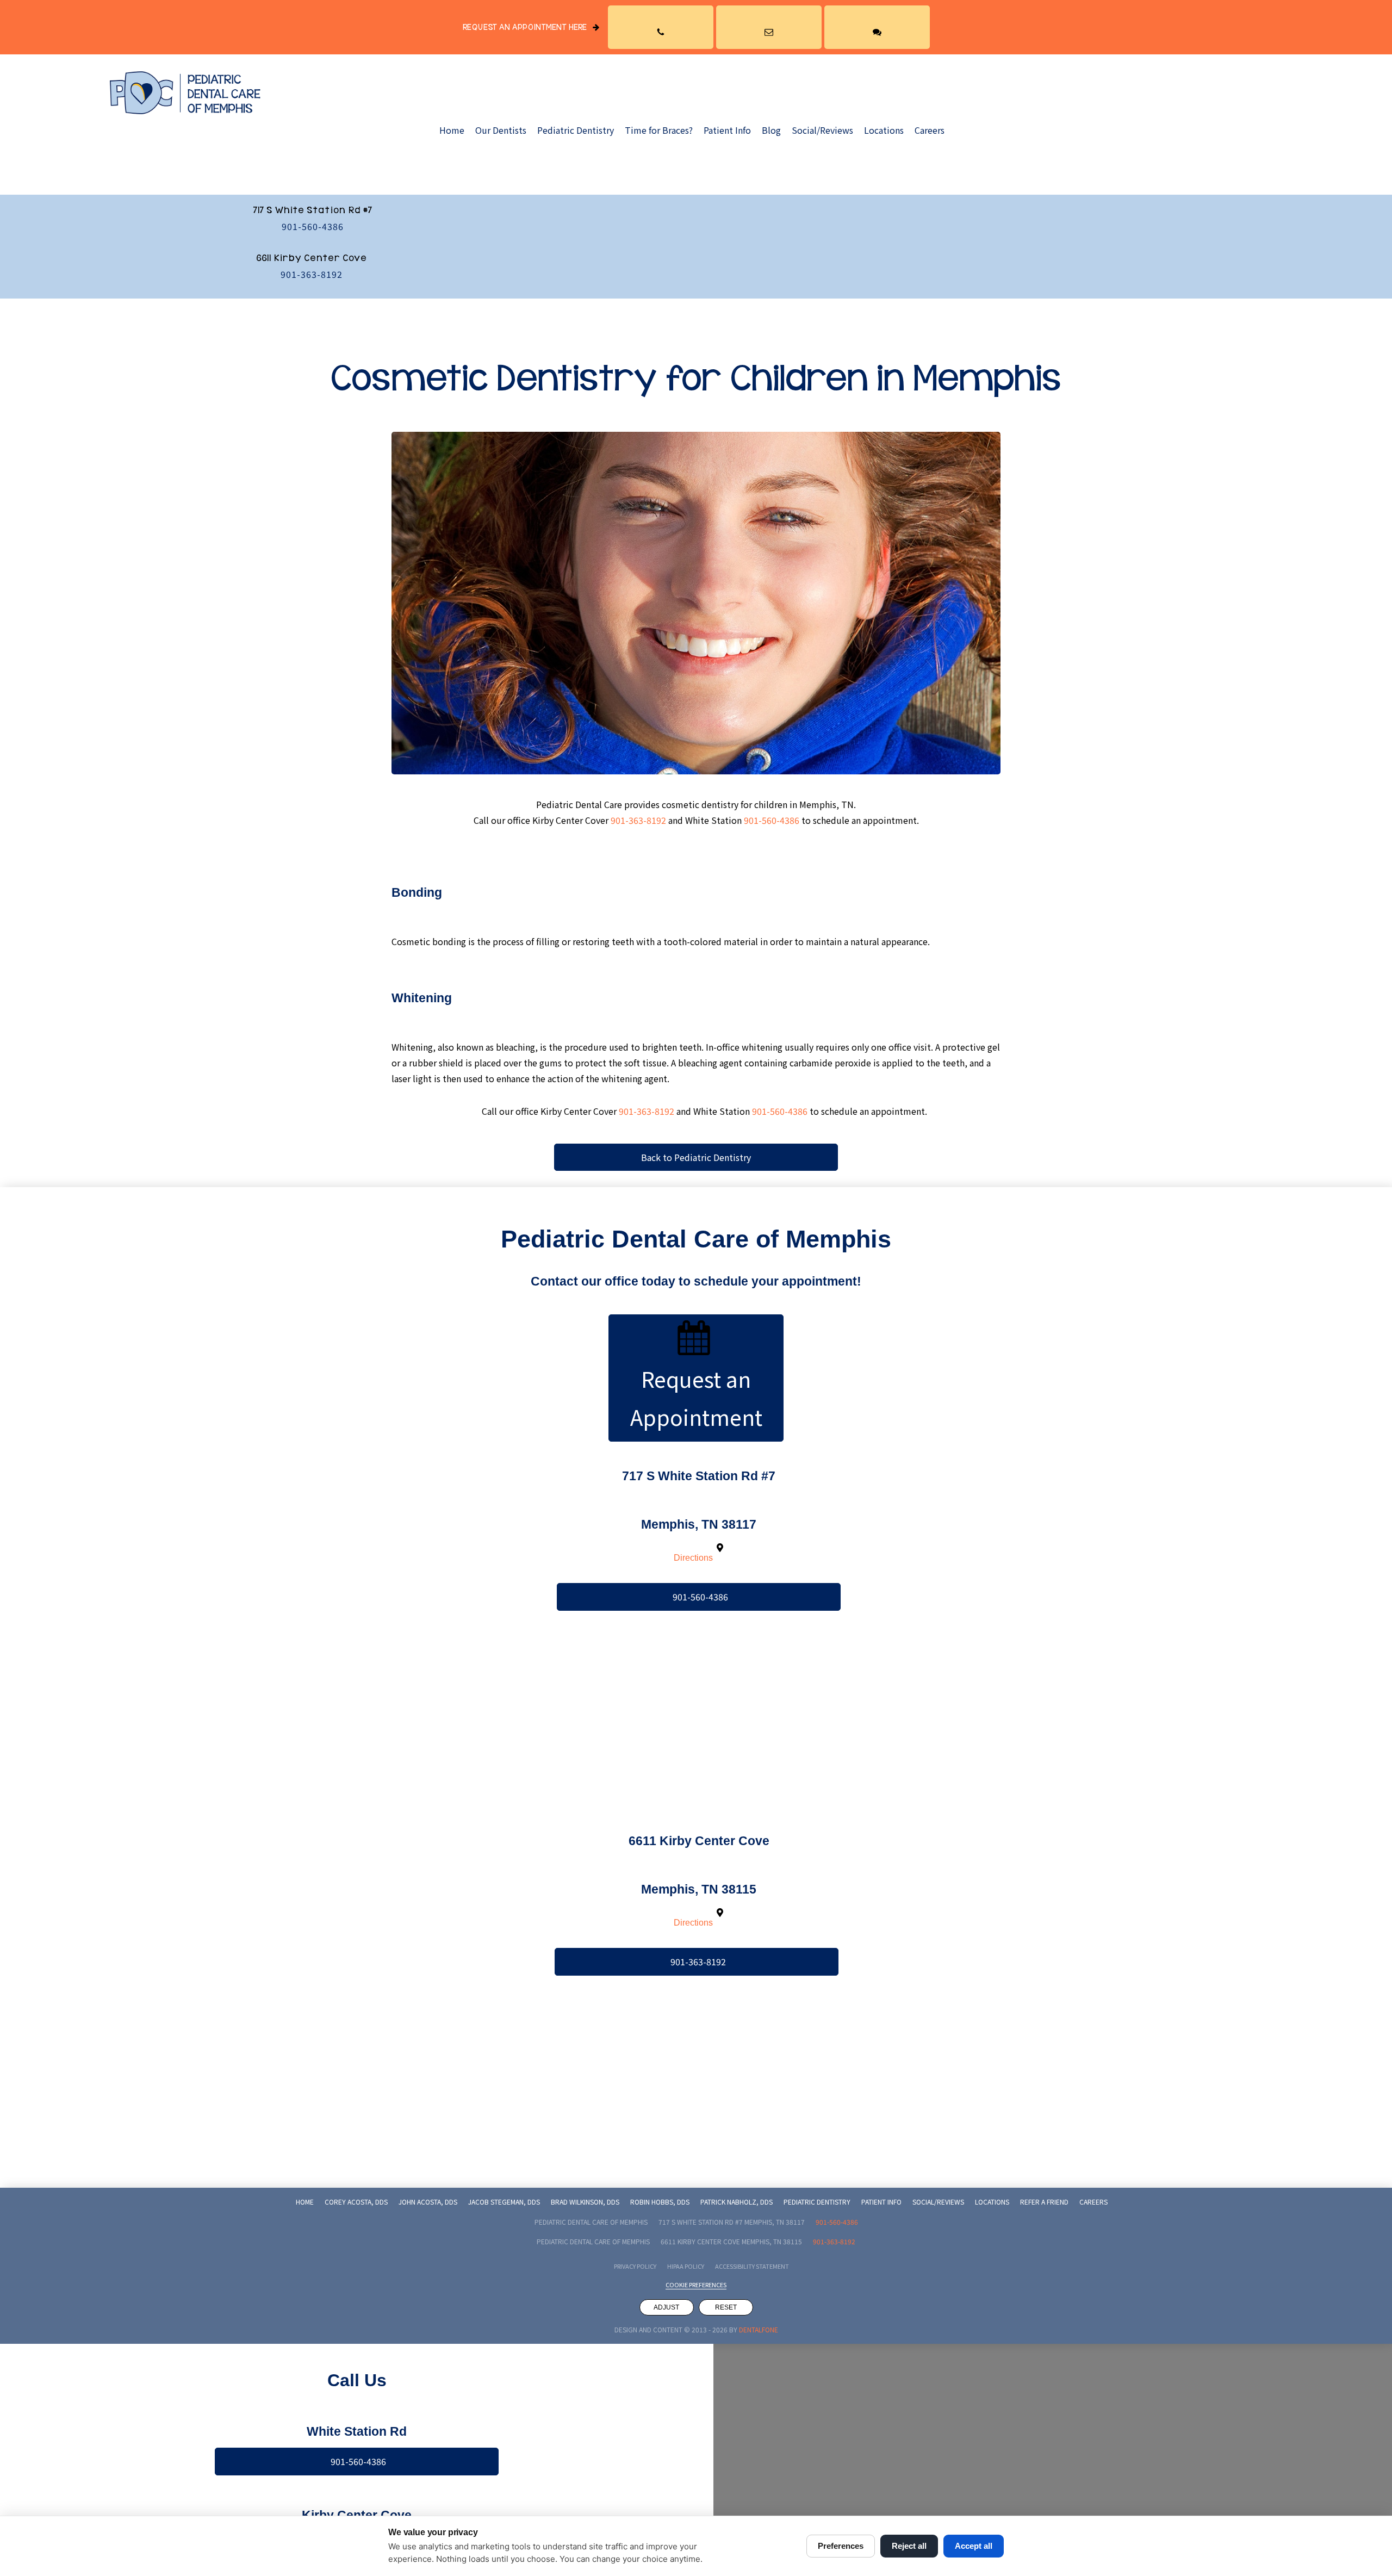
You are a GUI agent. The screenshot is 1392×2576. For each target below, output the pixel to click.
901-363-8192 (312, 274)
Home (452, 130)
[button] (661, 27)
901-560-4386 (313, 226)
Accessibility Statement (752, 2266)
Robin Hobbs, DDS (660, 2202)
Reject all (909, 2546)
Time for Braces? (659, 130)
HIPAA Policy (686, 2266)
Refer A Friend (1044, 2202)
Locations (884, 130)
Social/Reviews (822, 130)
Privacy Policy (635, 2266)
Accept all (974, 2546)
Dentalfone (759, 2329)
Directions (693, 1558)
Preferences (841, 2546)
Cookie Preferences (696, 2285)
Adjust (666, 2307)
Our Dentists (501, 130)
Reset (726, 2307)
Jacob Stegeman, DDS (504, 2202)
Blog (771, 130)
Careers (930, 130)
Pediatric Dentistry (576, 130)
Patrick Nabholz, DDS (737, 2202)
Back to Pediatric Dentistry (696, 1157)
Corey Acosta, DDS (356, 2202)
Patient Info (727, 130)
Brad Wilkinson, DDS (585, 2202)
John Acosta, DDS (428, 2202)
